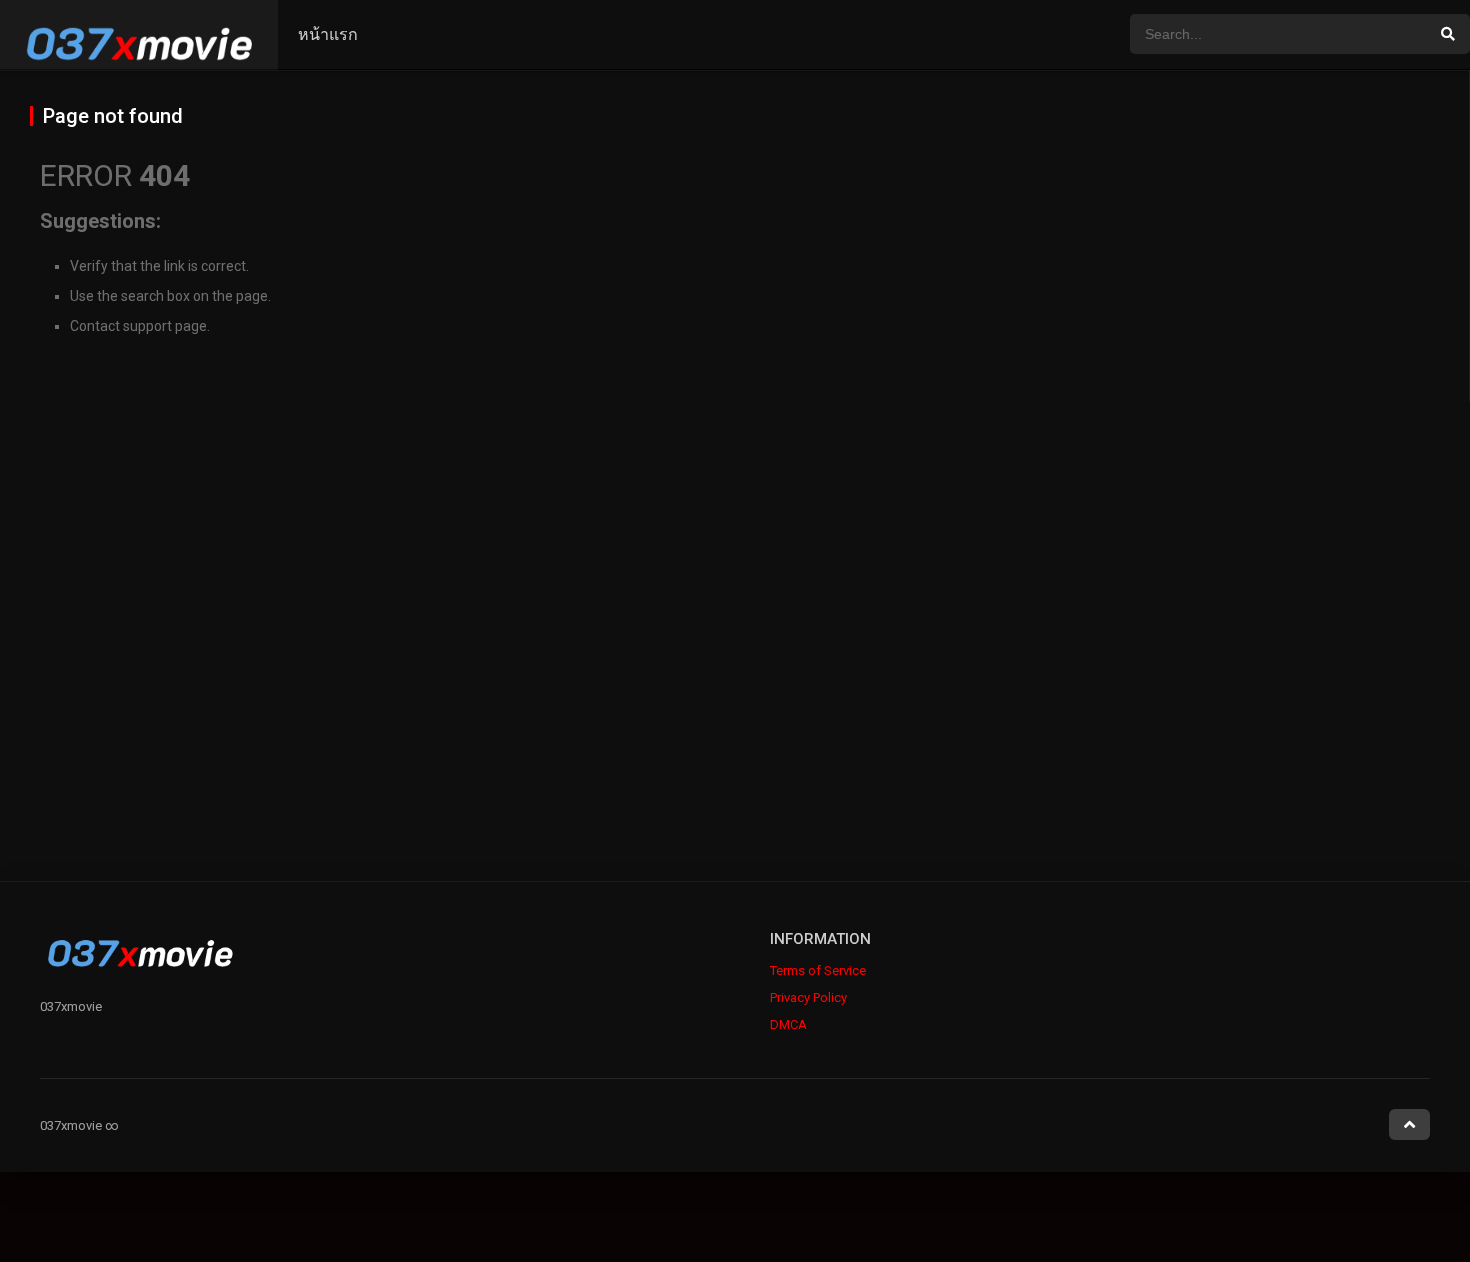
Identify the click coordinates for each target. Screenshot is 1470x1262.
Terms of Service (818, 970)
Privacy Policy (808, 997)
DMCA (788, 1024)
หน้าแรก (328, 34)
